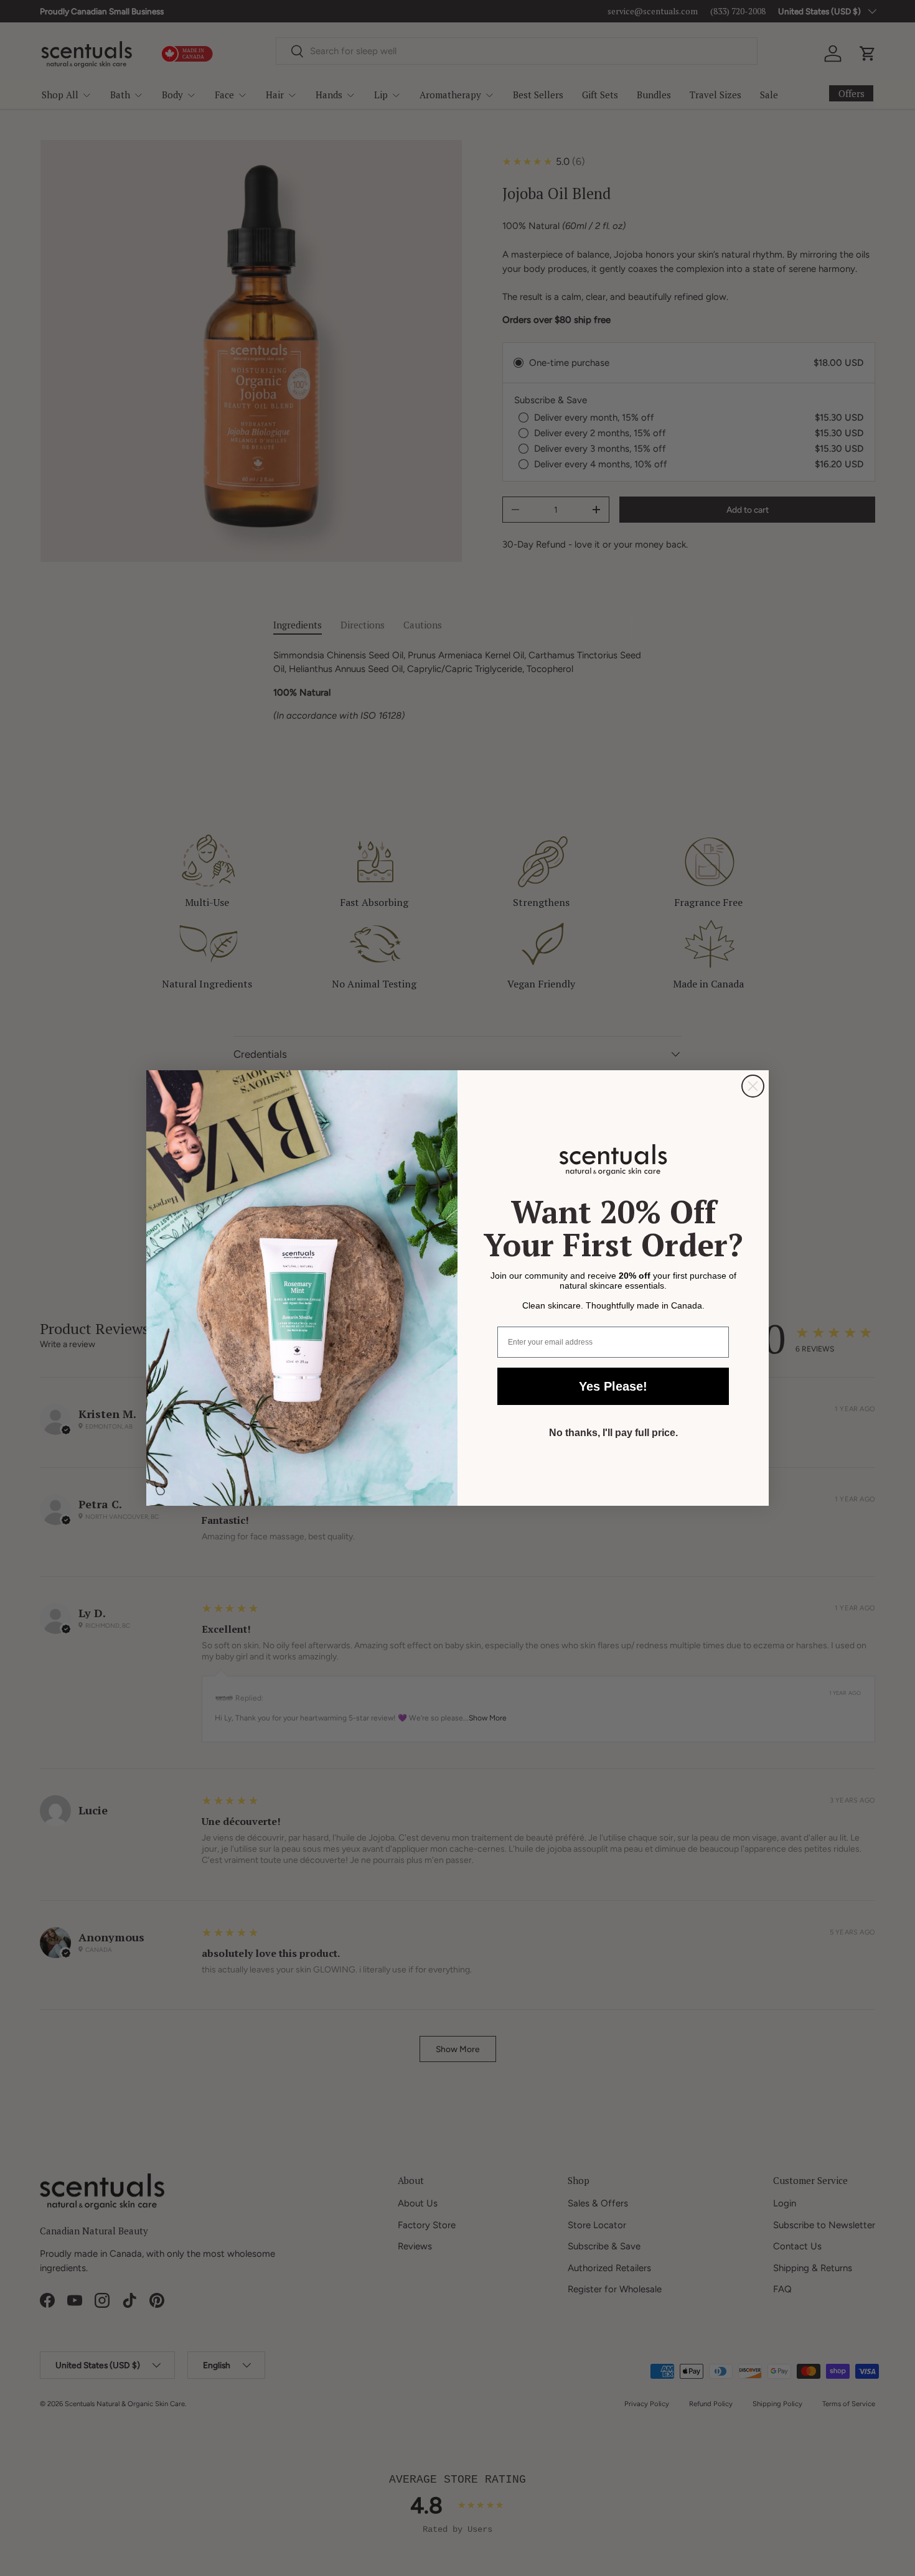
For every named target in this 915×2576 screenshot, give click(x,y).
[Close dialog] (753, 1086)
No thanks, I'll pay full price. (613, 1433)
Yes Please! (613, 1386)
